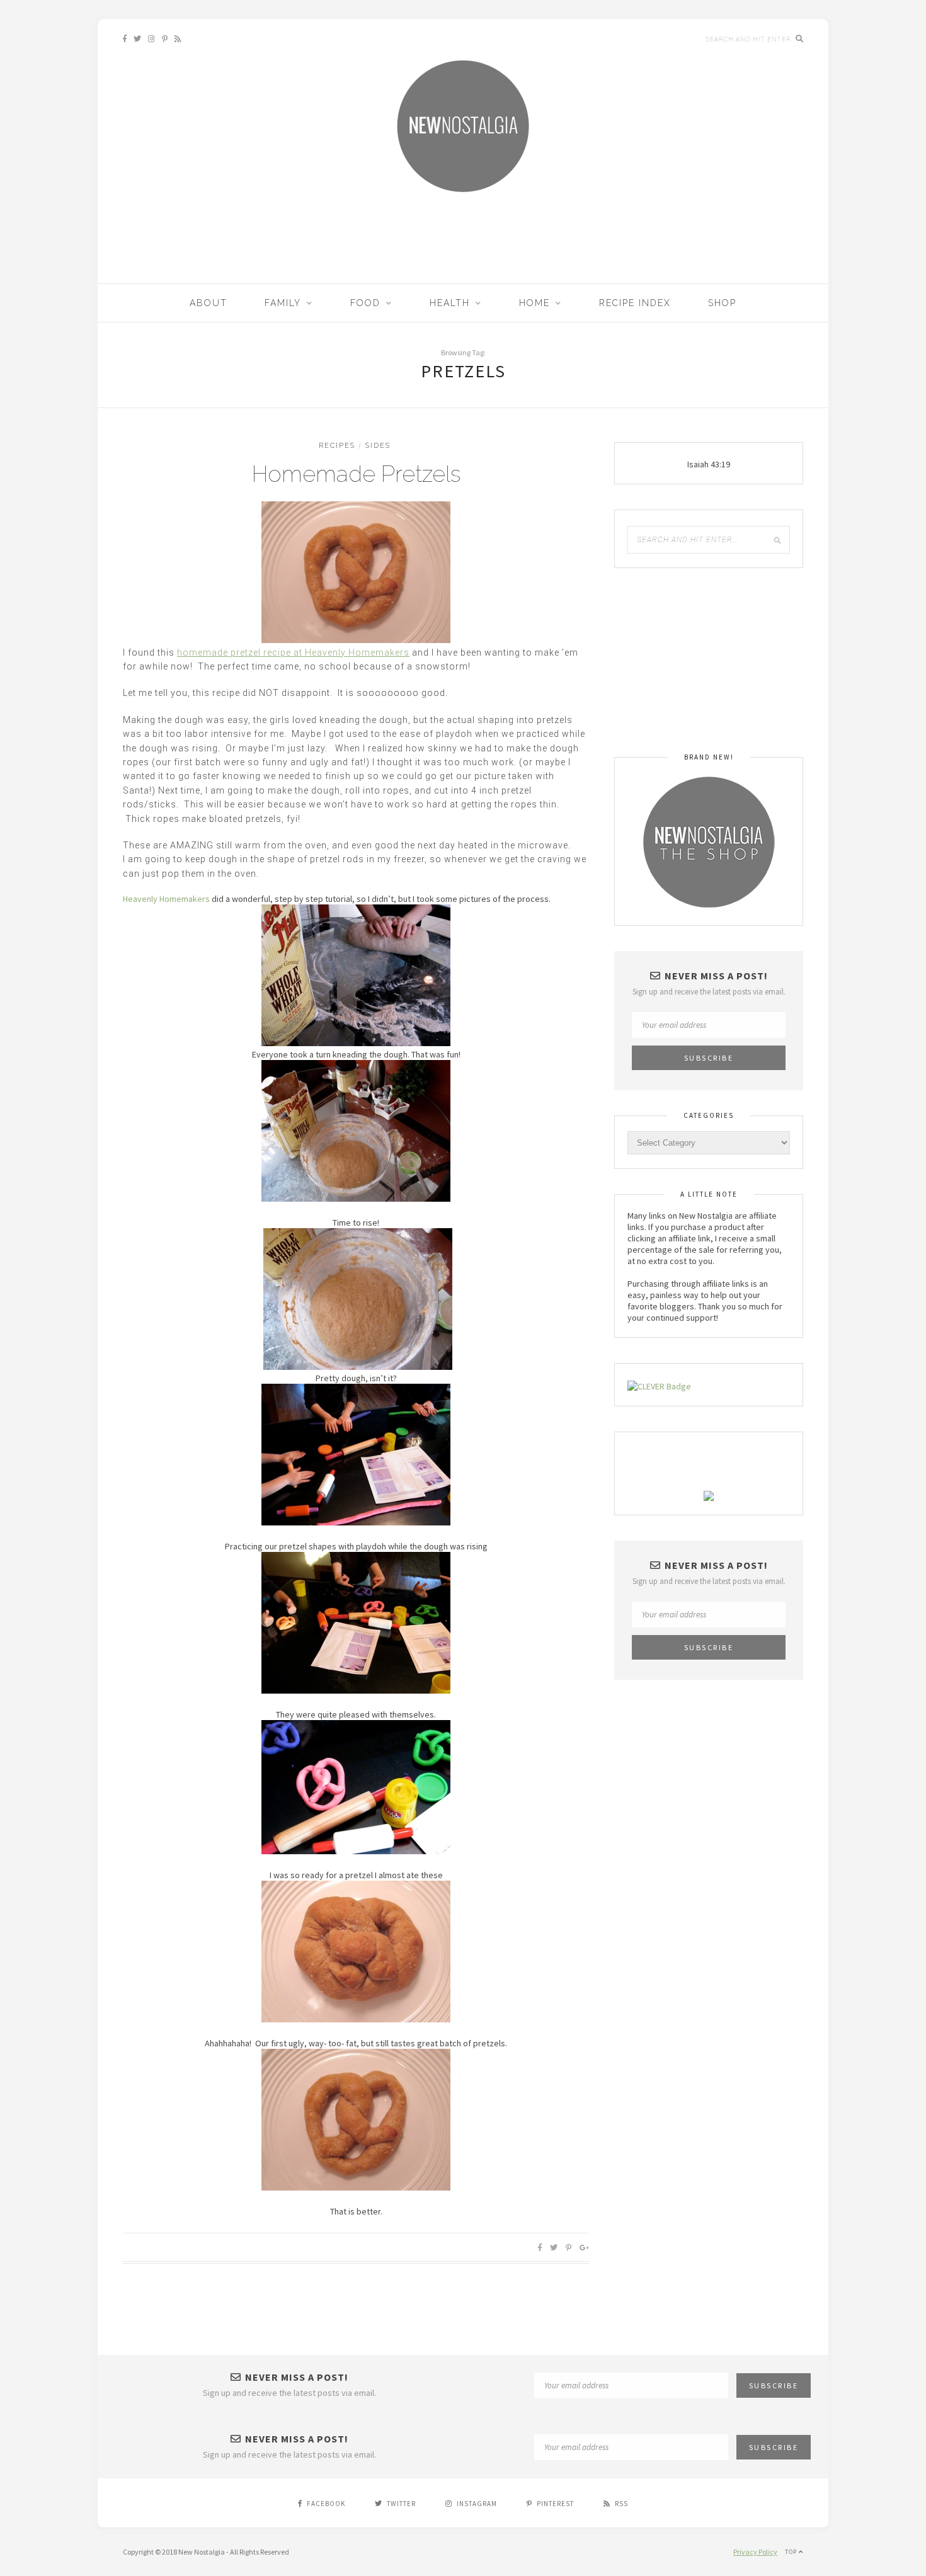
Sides (378, 446)
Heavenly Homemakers (166, 899)
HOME (534, 303)
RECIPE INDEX (635, 303)
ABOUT (209, 303)
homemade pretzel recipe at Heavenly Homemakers (293, 653)
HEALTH (450, 303)
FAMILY (283, 303)
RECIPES (337, 446)
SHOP (722, 303)
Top (792, 2552)
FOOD (365, 303)
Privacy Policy (755, 2552)
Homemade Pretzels (356, 474)
